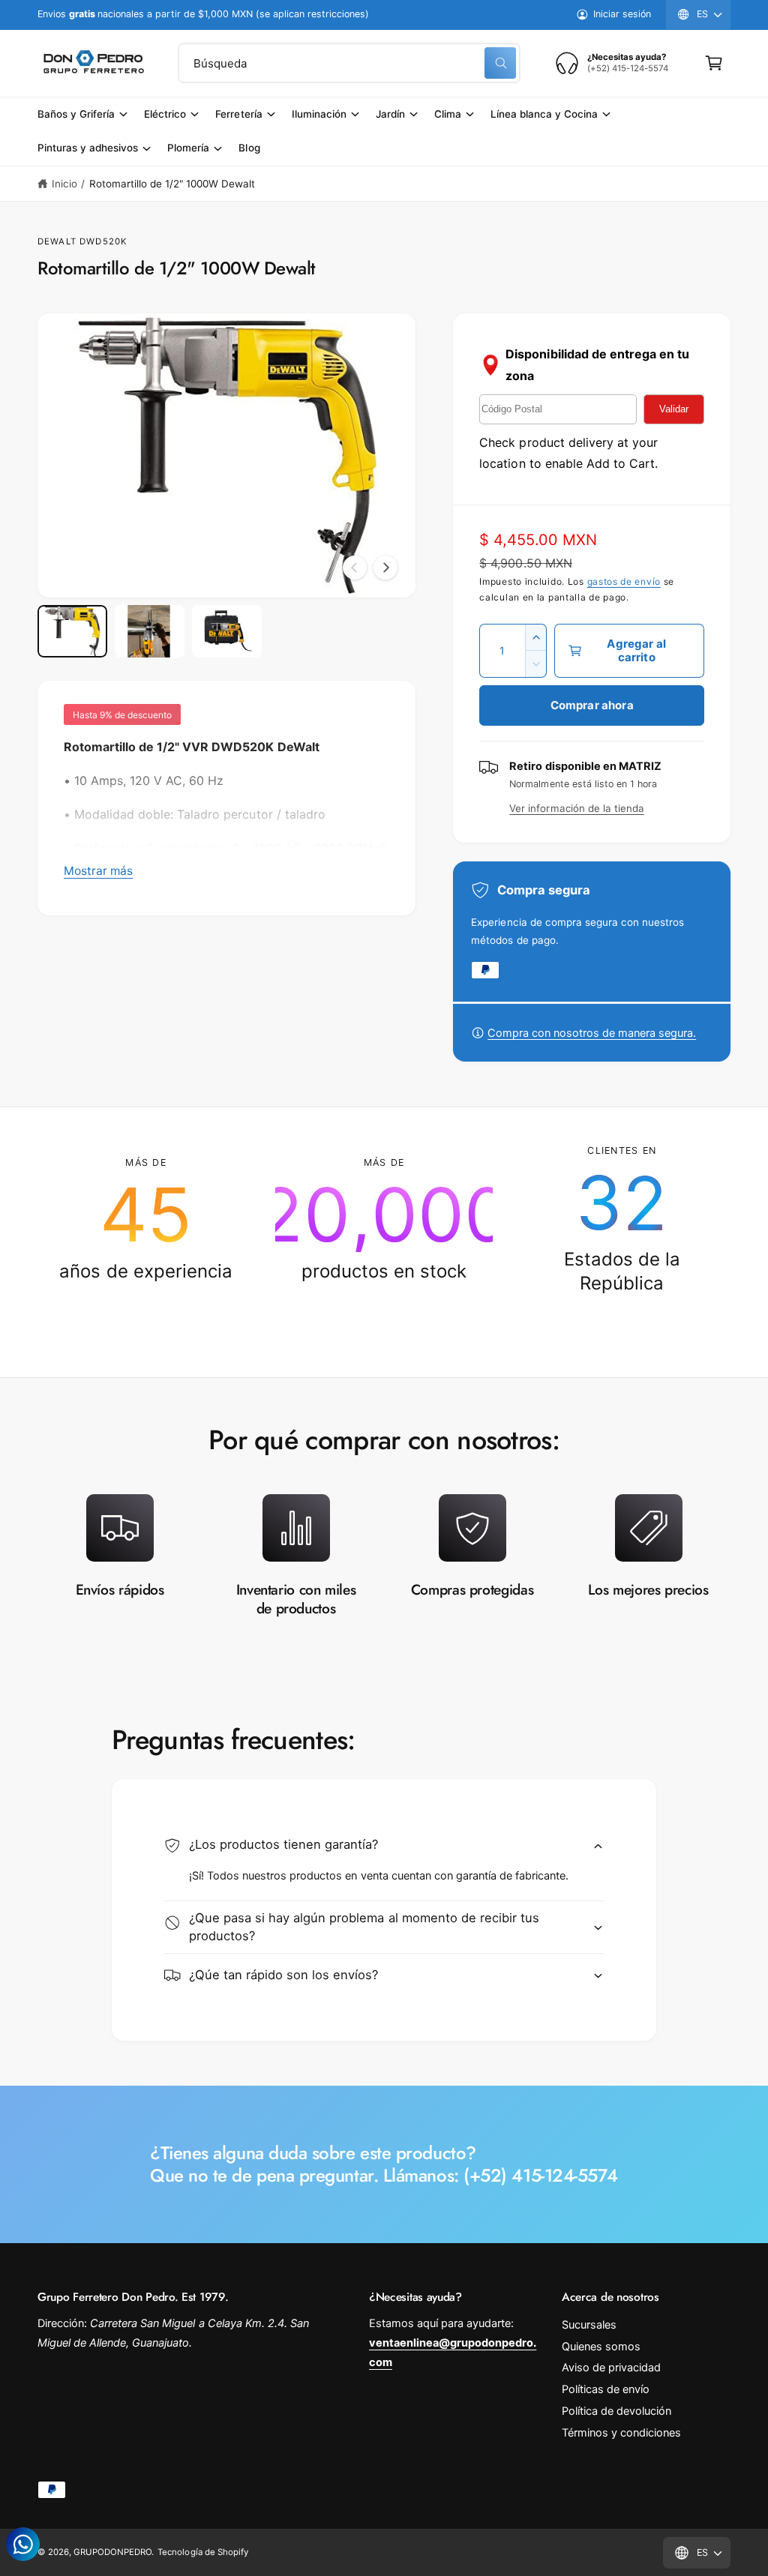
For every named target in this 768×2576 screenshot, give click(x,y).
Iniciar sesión (622, 14)
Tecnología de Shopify (202, 2552)
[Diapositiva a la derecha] (385, 568)
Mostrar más (98, 871)
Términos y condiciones (621, 2433)
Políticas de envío (606, 2389)
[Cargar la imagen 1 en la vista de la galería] (72, 631)
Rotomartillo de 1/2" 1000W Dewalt (172, 184)
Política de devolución (616, 2411)
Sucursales (589, 2325)
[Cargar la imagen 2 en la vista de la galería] (150, 631)
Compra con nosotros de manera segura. (592, 1033)
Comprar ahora (592, 705)
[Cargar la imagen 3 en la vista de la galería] (227, 631)
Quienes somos (601, 2347)
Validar (674, 409)
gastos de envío (624, 581)
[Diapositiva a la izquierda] (355, 568)
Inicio (64, 184)
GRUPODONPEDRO (112, 2552)
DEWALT (57, 241)
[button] (714, 63)
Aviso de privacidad (611, 2368)
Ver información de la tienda (576, 808)
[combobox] (349, 63)
